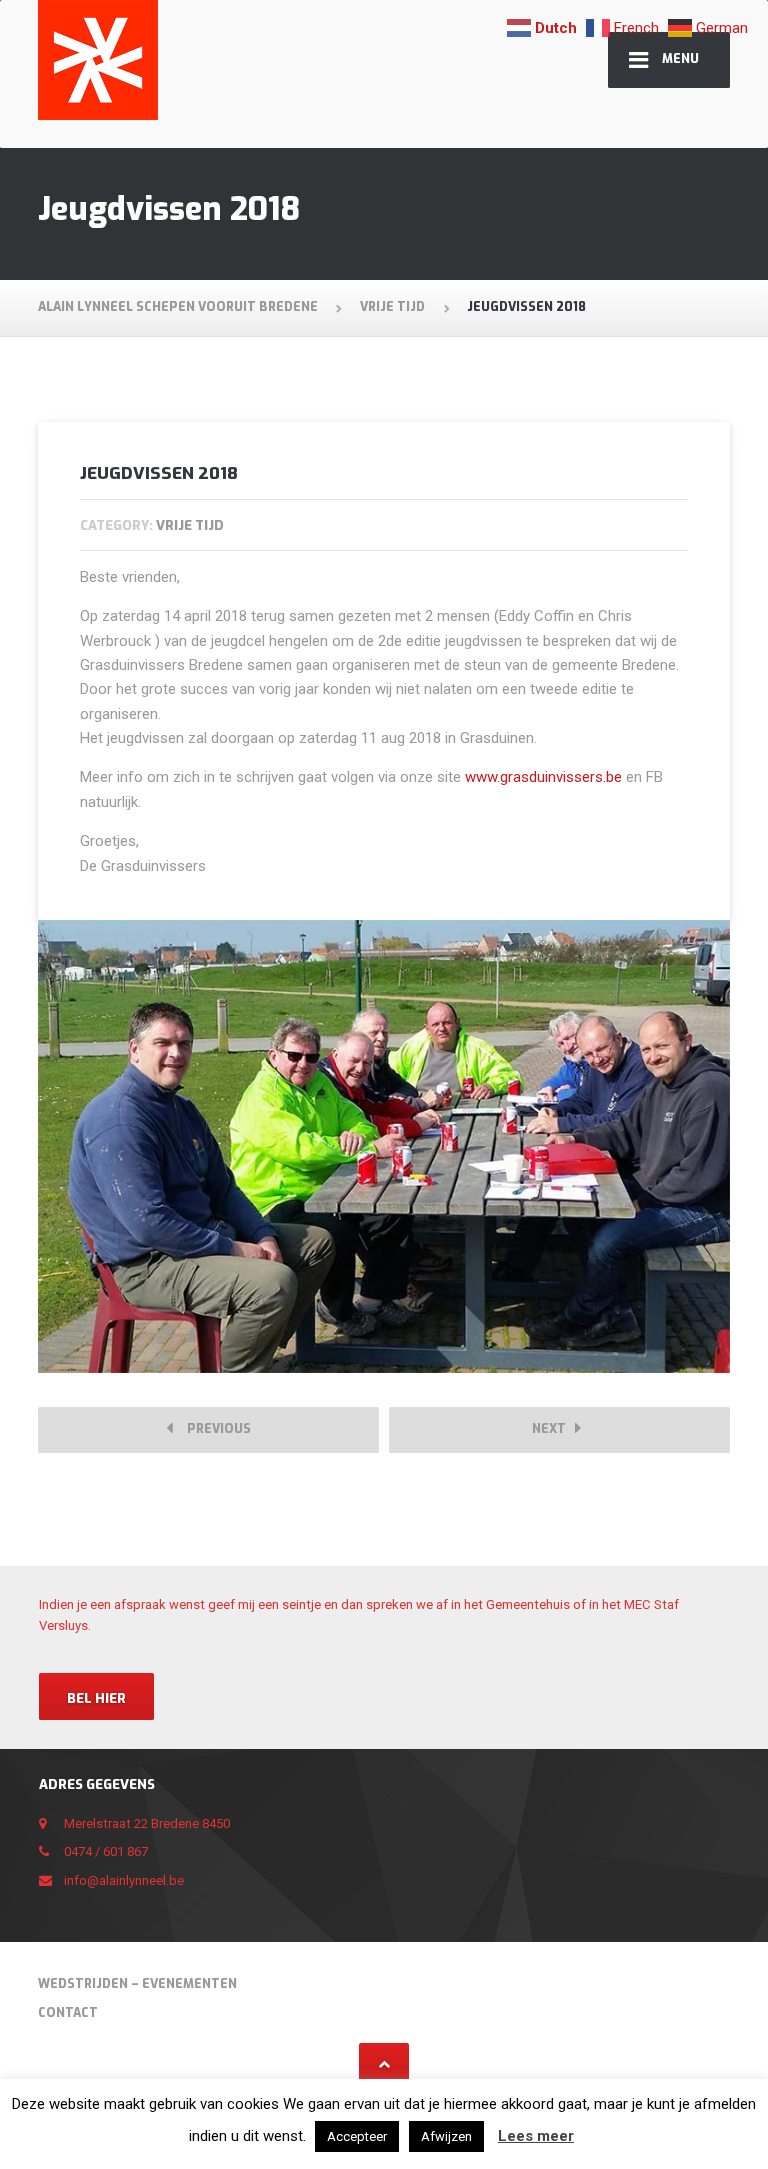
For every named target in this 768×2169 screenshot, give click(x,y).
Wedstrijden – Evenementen (137, 1984)
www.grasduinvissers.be (543, 777)
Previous (214, 1429)
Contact (68, 2013)
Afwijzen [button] (446, 2136)
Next (553, 1429)
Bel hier (96, 1698)
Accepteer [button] (357, 2136)
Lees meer (536, 2136)
